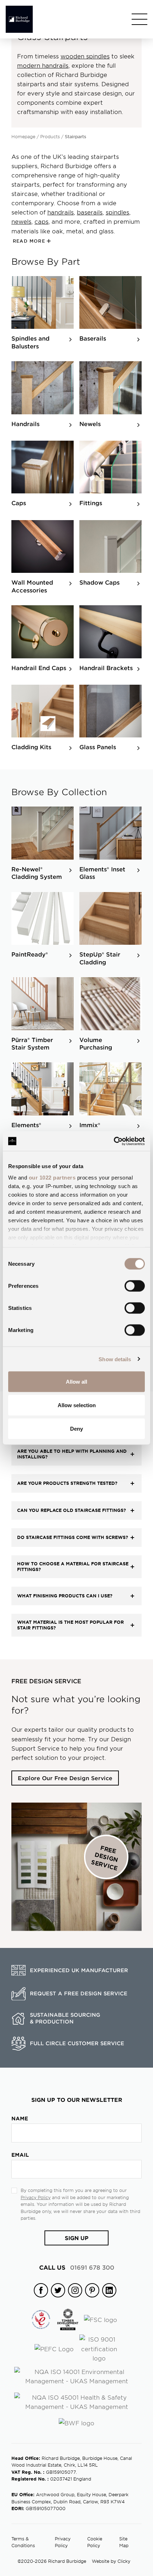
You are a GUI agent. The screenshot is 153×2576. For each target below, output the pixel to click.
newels (21, 221)
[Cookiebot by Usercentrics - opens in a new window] (114, 1141)
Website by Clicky (111, 2561)
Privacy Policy (36, 2197)
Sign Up (77, 2238)
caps (41, 221)
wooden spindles (85, 56)
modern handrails (43, 65)
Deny (76, 1428)
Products (50, 136)
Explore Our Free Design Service (65, 1778)
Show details (115, 1359)
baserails (90, 212)
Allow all (76, 1382)
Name (20, 2118)
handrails (60, 212)
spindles (117, 212)
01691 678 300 (77, 2267)
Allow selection (77, 1405)
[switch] (135, 1286)
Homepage (23, 136)
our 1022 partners (52, 1177)
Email (20, 2155)
